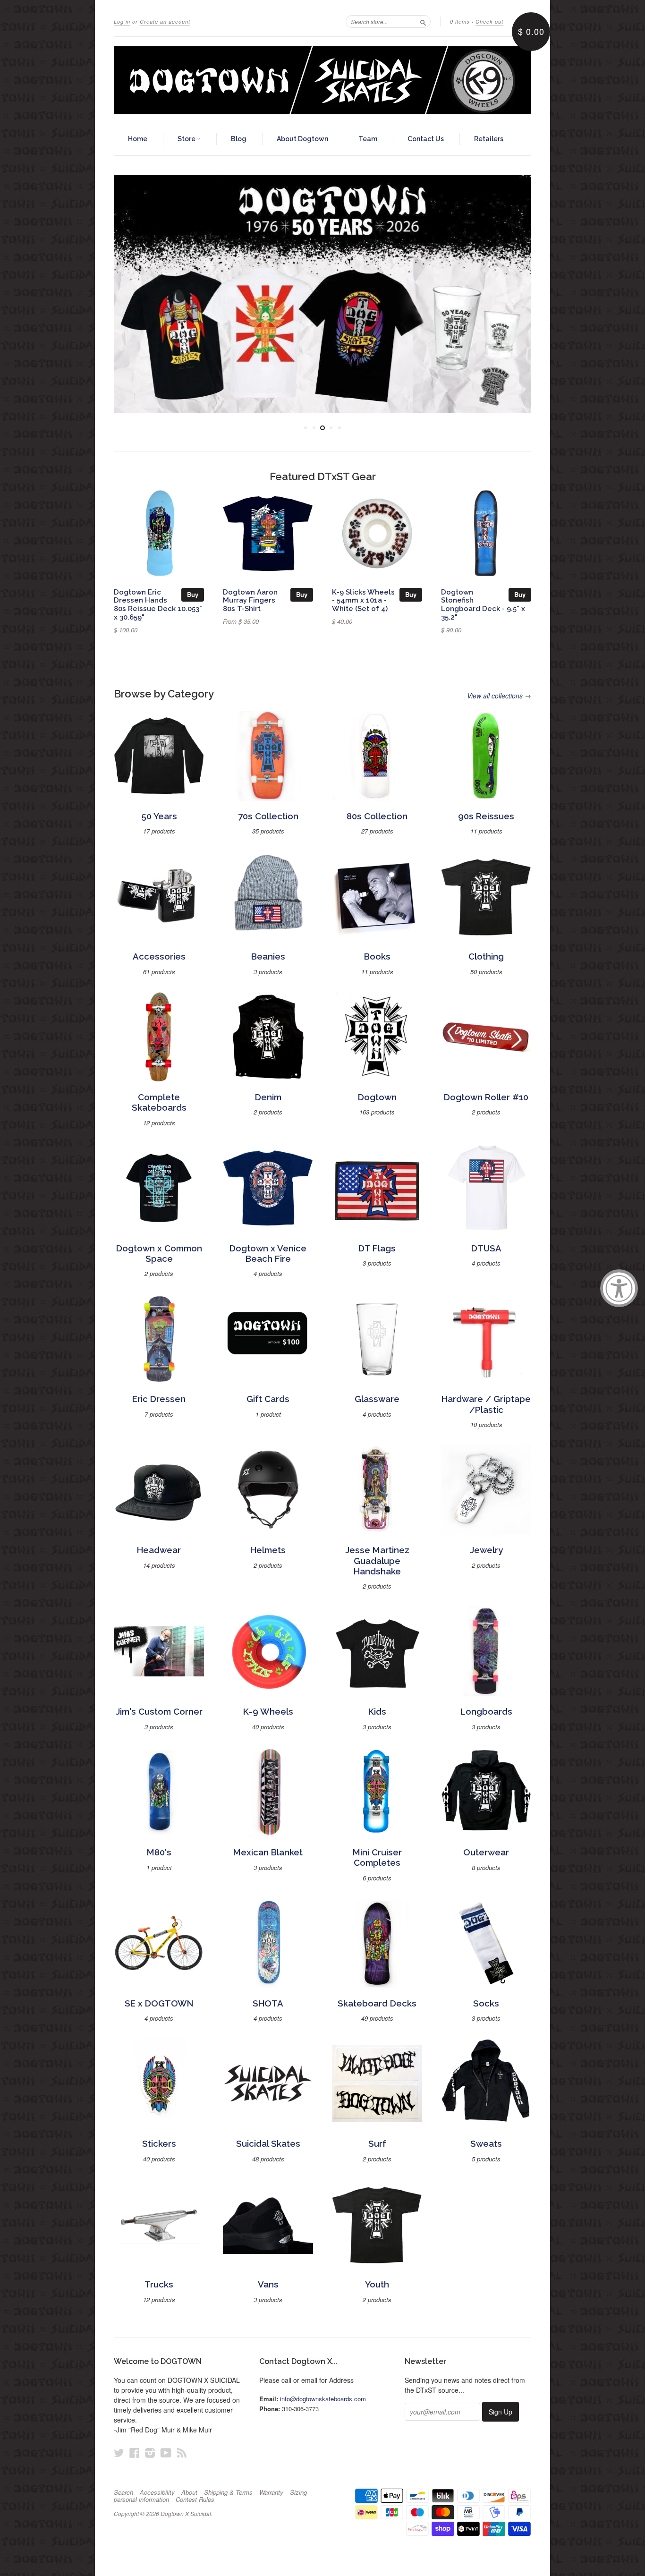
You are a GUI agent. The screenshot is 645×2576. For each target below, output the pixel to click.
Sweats (486, 2144)
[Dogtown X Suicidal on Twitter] (119, 2453)
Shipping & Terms (228, 2492)
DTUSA (486, 1248)
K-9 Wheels (268, 1712)
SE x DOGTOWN (159, 2003)
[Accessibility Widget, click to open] (619, 1288)
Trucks (159, 2284)
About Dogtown (302, 139)
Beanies (268, 956)
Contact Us (426, 139)
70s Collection (268, 816)
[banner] (322, 80)
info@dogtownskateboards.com (323, 2399)
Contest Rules (195, 2499)
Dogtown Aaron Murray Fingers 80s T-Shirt (250, 600)
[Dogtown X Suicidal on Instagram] (150, 2453)
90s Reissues (486, 816)
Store (187, 139)
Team (368, 139)
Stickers (159, 2144)
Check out (489, 21)
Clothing (486, 956)
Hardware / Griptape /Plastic (486, 1404)
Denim (268, 1097)
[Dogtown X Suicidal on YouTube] (166, 2453)
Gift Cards (268, 1399)
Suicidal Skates (268, 2144)
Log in (122, 21)
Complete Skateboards (159, 1102)
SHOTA (268, 2003)
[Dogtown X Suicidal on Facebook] (135, 2453)
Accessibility (157, 2492)
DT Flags (377, 1248)
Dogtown (377, 1097)
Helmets (268, 1550)
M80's (159, 1852)
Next (511, 294)
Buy (193, 594)
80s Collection (377, 816)
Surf (377, 2144)
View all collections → (499, 696)
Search (123, 2492)
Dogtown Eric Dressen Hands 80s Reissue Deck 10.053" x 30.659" (158, 604)
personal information (141, 2499)
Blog (239, 139)
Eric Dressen (159, 1399)
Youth (377, 2284)
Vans (268, 2284)
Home (138, 139)
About (189, 2492)
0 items (460, 21)
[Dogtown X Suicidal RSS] (182, 2453)
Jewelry (486, 1550)
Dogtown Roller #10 (486, 1097)
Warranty (271, 2492)
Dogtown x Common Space (159, 1254)
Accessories (159, 956)
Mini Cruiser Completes (377, 1858)
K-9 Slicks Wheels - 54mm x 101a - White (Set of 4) (363, 600)
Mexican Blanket (268, 1852)
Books (377, 956)
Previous (134, 294)
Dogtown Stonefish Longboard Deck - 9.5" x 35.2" (483, 604)
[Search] (423, 21)
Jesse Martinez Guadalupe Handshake (377, 1561)
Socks (486, 2003)
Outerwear (486, 1852)
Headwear (159, 1550)
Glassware (377, 1399)
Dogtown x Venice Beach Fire (268, 1254)
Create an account (165, 21)
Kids (377, 1712)
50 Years (159, 816)
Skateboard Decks (377, 2003)
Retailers (489, 139)
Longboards (486, 1712)
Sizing (298, 2492)
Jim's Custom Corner (159, 1712)
